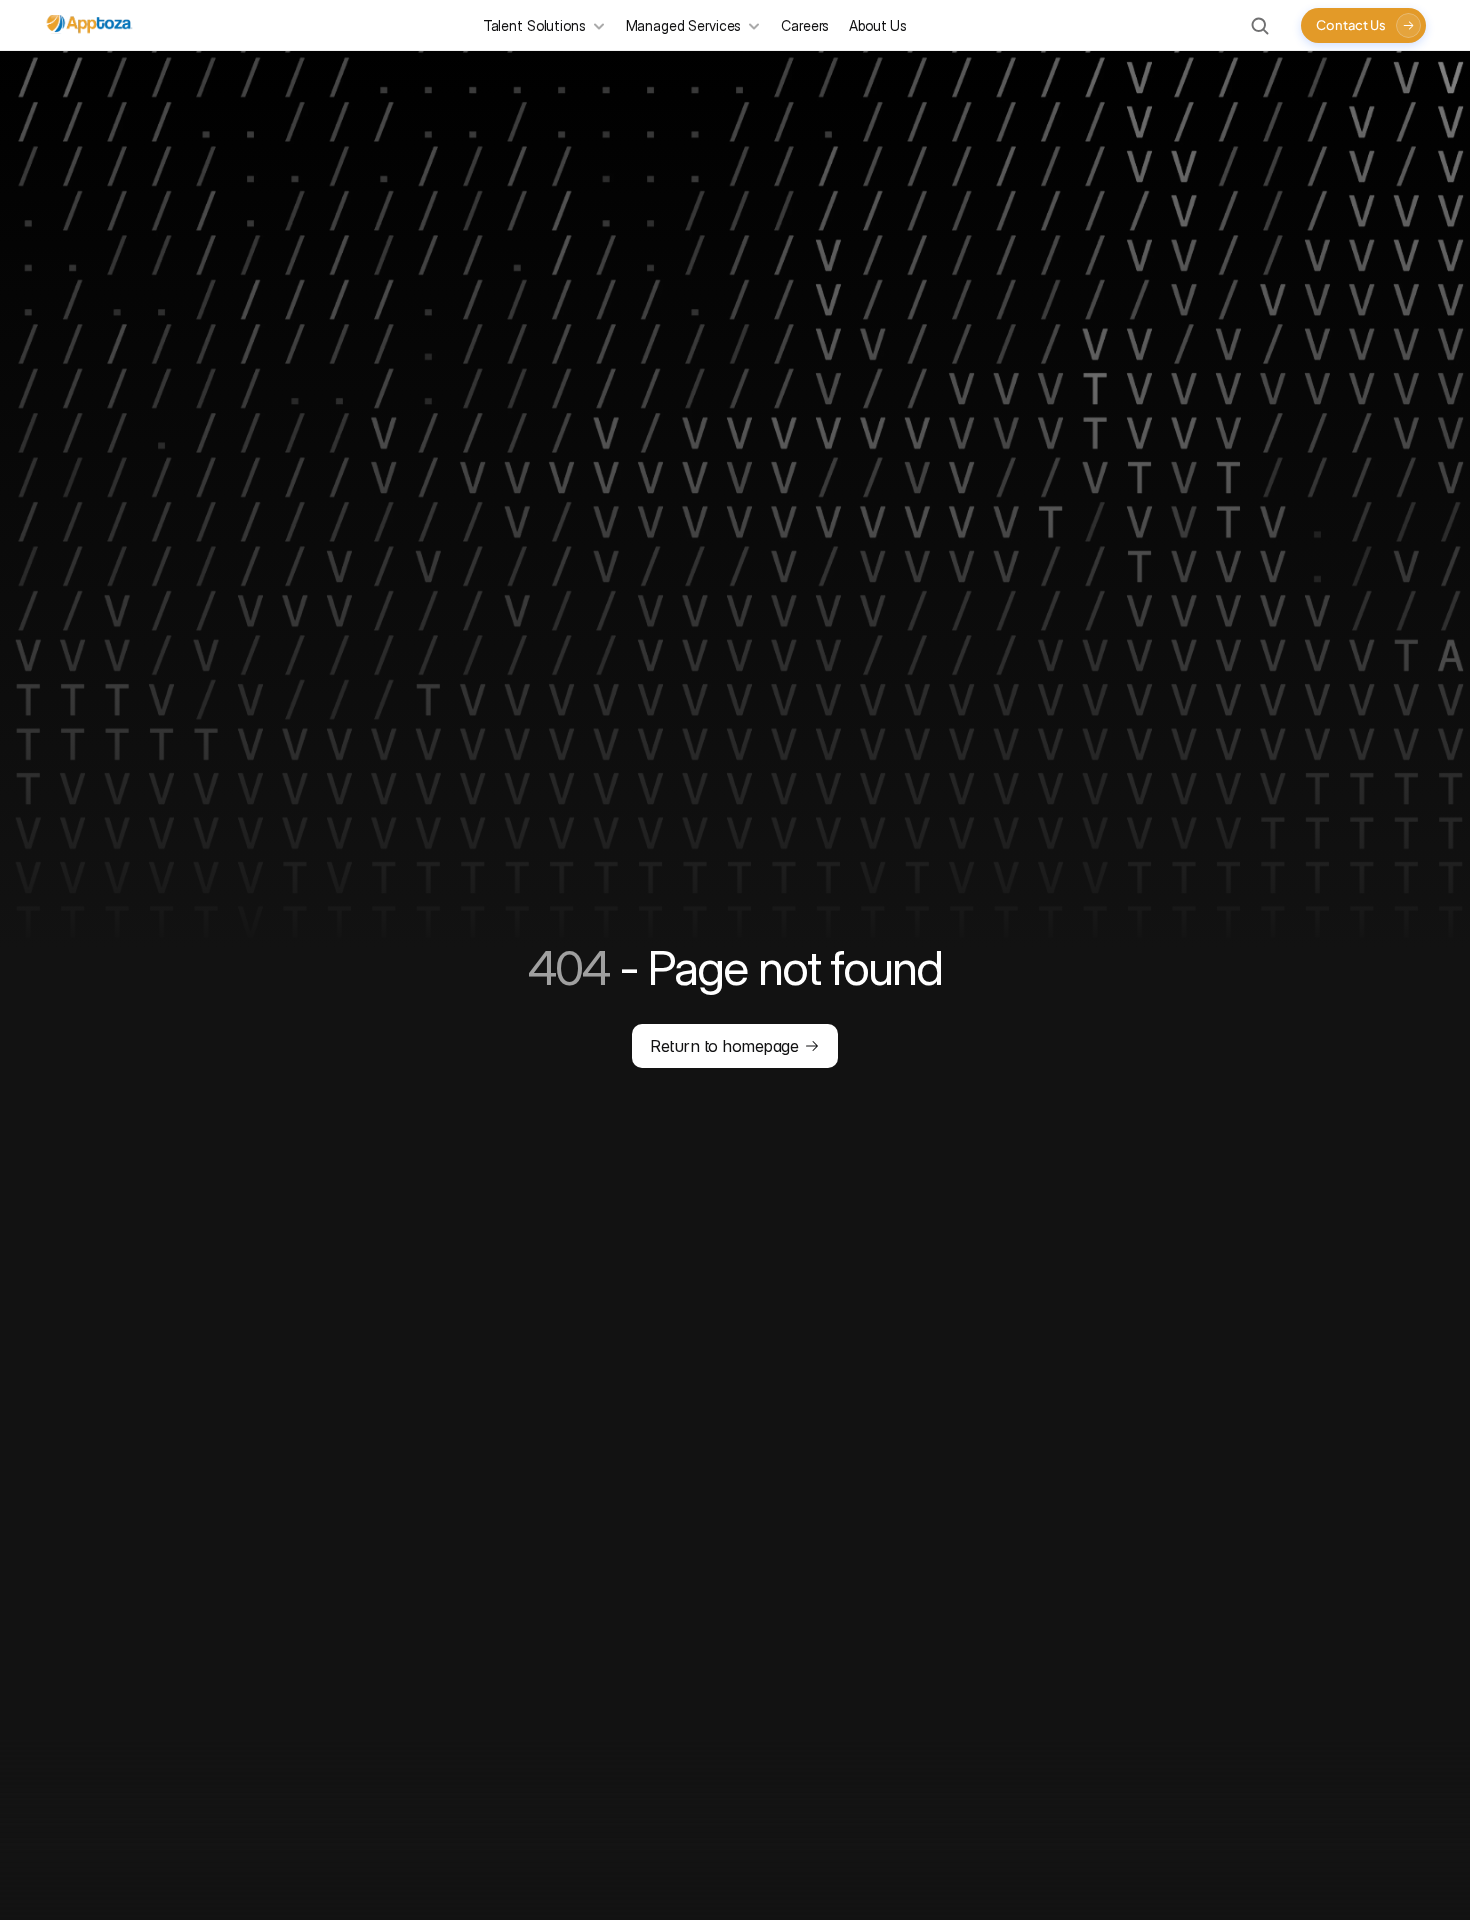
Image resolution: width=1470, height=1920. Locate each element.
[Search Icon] (1260, 26)
